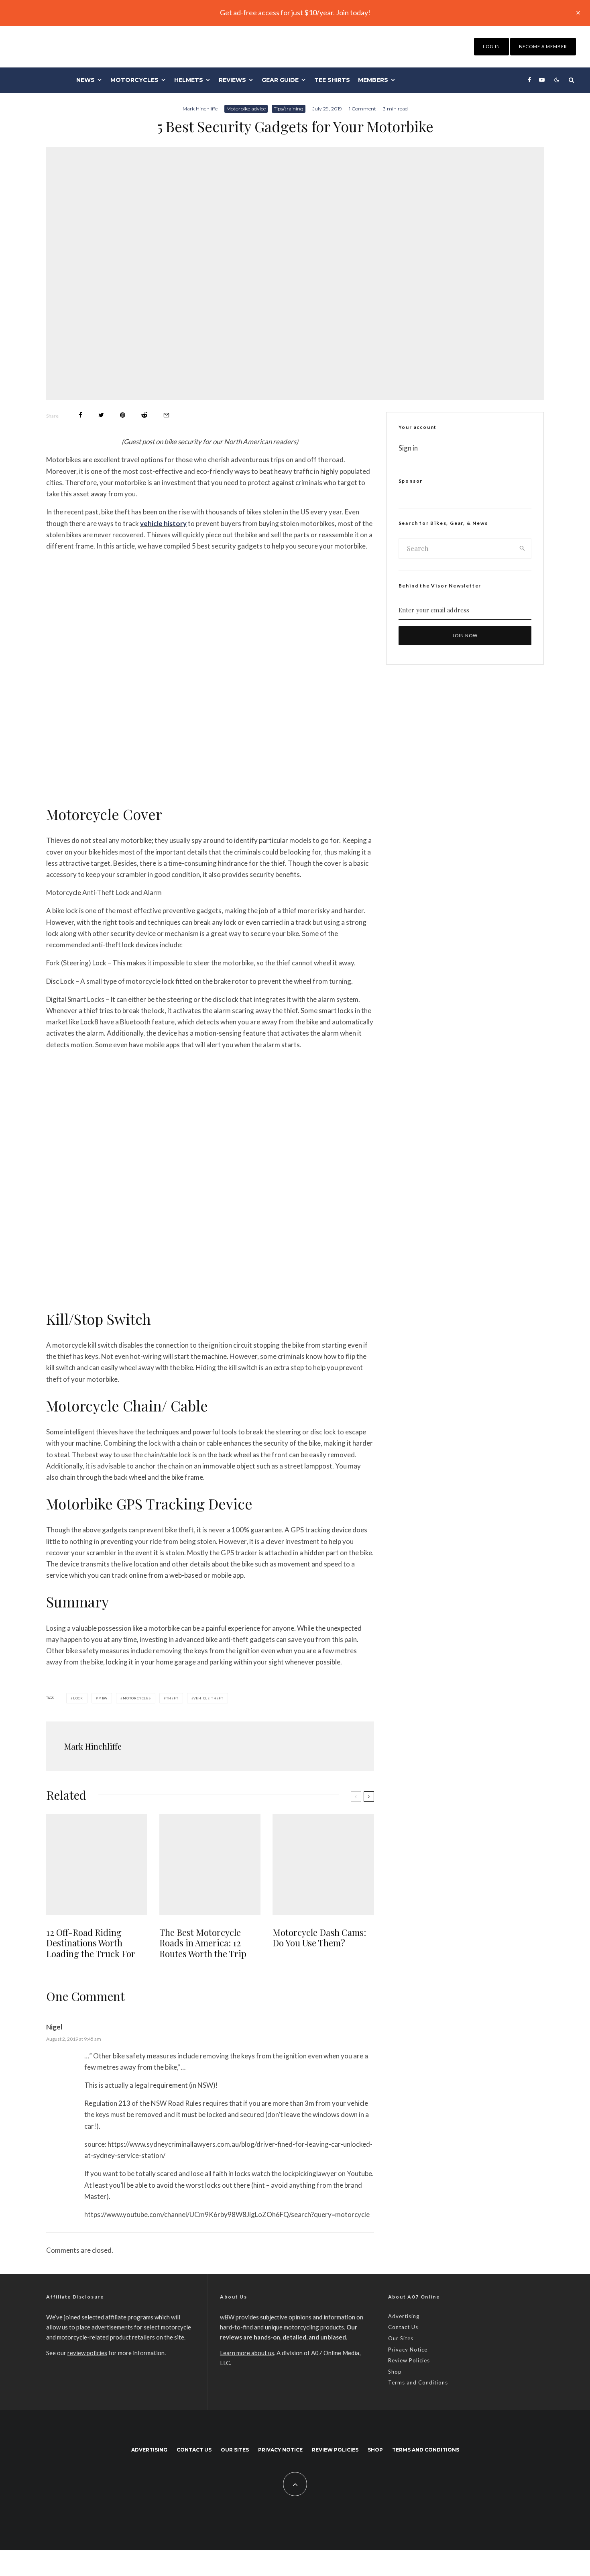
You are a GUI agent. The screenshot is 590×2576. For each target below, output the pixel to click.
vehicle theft (208, 1698)
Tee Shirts (332, 80)
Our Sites (401, 2338)
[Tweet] (101, 415)
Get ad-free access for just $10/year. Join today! (295, 12)
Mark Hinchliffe (200, 109)
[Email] (166, 415)
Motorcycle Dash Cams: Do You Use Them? (319, 1938)
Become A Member (543, 46)
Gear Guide (280, 80)
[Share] (80, 415)
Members (373, 80)
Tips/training (289, 109)
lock (78, 1698)
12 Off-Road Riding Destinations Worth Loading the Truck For (91, 1943)
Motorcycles (134, 80)
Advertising (404, 2316)
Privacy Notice (408, 2350)
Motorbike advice (246, 109)
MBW (103, 1698)
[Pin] (123, 415)
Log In (491, 46)
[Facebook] (529, 80)
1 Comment (362, 109)
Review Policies (409, 2360)
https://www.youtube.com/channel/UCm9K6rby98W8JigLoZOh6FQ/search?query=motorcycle (227, 2214)
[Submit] (144, 415)
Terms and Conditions (418, 2382)
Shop (395, 2372)
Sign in (408, 448)
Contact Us (403, 2327)
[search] (522, 549)
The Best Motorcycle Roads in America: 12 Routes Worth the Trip (203, 1943)
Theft (172, 1698)
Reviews (232, 80)
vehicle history (163, 523)
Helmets (189, 80)
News (85, 80)
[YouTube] (542, 80)
